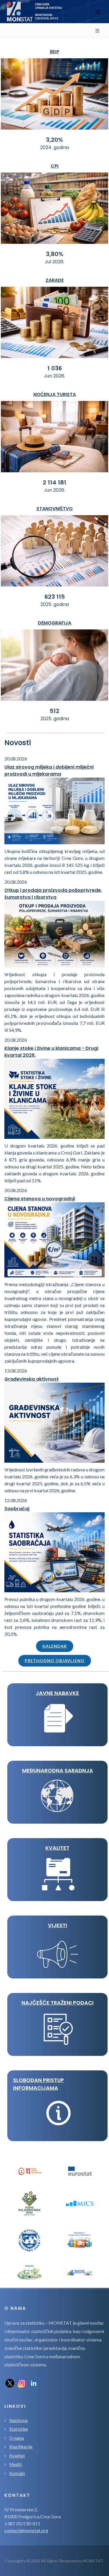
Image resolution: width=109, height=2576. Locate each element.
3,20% (54, 140)
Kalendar (55, 1646)
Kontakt (17, 2473)
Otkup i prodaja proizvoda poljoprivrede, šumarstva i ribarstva (53, 894)
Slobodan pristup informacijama (39, 2084)
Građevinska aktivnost (32, 1379)
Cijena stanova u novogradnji (40, 1199)
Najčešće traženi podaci (58, 2003)
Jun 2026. (54, 376)
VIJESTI (58, 1925)
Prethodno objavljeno (55, 1661)
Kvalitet (17, 2456)
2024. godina (54, 147)
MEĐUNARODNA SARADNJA (58, 1770)
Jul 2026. (54, 262)
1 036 (55, 368)
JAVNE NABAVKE (57, 1693)
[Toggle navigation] (98, 12)
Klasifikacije (21, 2447)
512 (54, 711)
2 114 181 (54, 482)
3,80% (55, 254)
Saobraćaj (17, 1509)
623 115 (55, 597)
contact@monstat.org (26, 2530)
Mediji (15, 2464)
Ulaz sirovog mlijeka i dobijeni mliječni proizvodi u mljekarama (49, 770)
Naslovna (18, 2420)
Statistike (19, 2429)
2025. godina (55, 604)
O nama (17, 2438)
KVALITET (57, 1848)
